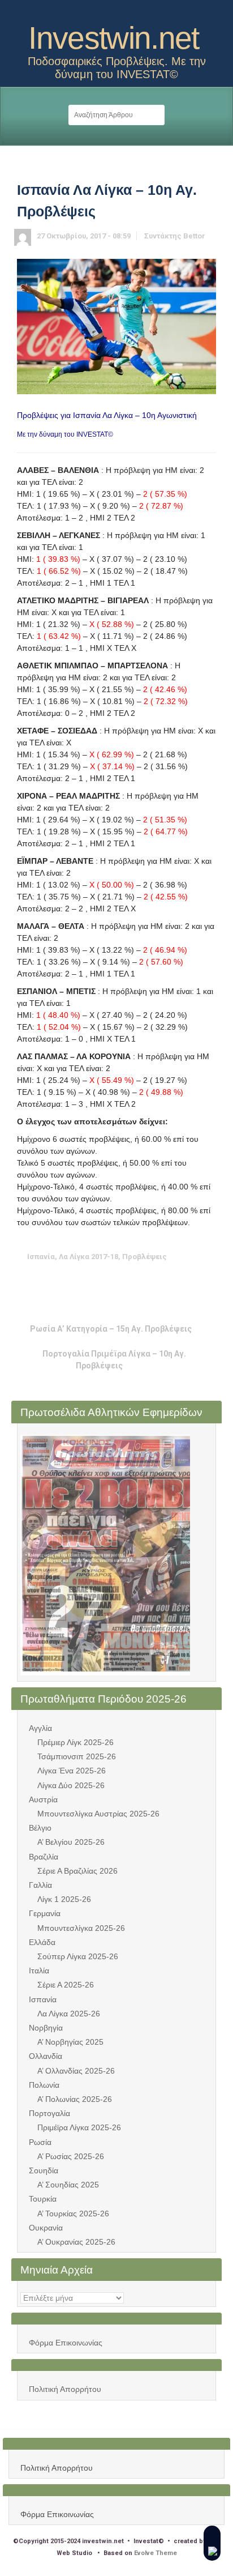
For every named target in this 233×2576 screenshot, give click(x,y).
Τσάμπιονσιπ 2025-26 (77, 1756)
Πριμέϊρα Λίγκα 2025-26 (79, 2127)
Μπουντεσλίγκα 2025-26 (81, 1928)
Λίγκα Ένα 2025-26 (72, 1771)
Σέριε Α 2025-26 (66, 1985)
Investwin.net (114, 38)
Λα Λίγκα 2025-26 (69, 2014)
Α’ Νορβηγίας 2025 (70, 2042)
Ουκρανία (46, 2228)
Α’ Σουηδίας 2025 (68, 2185)
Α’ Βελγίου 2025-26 (71, 1842)
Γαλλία (40, 1885)
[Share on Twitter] (73, 1279)
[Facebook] (126, 13)
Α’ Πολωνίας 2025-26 (75, 2099)
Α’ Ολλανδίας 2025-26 (76, 2071)
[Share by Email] (143, 1279)
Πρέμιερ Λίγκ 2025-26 (75, 1742)
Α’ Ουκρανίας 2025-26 (76, 2242)
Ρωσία (40, 2142)
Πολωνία (44, 2085)
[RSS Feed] (107, 13)
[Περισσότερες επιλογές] (161, 1279)
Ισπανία (43, 1999)
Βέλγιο (40, 1828)
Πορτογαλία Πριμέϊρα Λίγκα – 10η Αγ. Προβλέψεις (114, 1359)
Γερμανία (45, 1913)
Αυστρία (43, 1799)
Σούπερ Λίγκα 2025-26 (78, 1956)
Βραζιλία (44, 1857)
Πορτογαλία (49, 2113)
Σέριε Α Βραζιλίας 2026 (77, 1871)
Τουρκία (43, 2199)
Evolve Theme (156, 2553)
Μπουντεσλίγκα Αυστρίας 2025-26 (98, 1814)
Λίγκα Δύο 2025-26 (71, 1785)
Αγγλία (40, 1728)
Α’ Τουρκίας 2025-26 (73, 2214)
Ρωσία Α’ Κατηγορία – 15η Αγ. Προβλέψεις (111, 1329)
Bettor (194, 236)
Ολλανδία (46, 2056)
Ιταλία (39, 1971)
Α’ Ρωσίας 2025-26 (71, 2156)
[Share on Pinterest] (126, 1279)
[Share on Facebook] (90, 1279)
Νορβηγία (46, 2028)
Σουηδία (44, 2170)
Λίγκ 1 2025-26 (64, 1899)
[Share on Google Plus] (108, 1279)
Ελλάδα (42, 1942)
